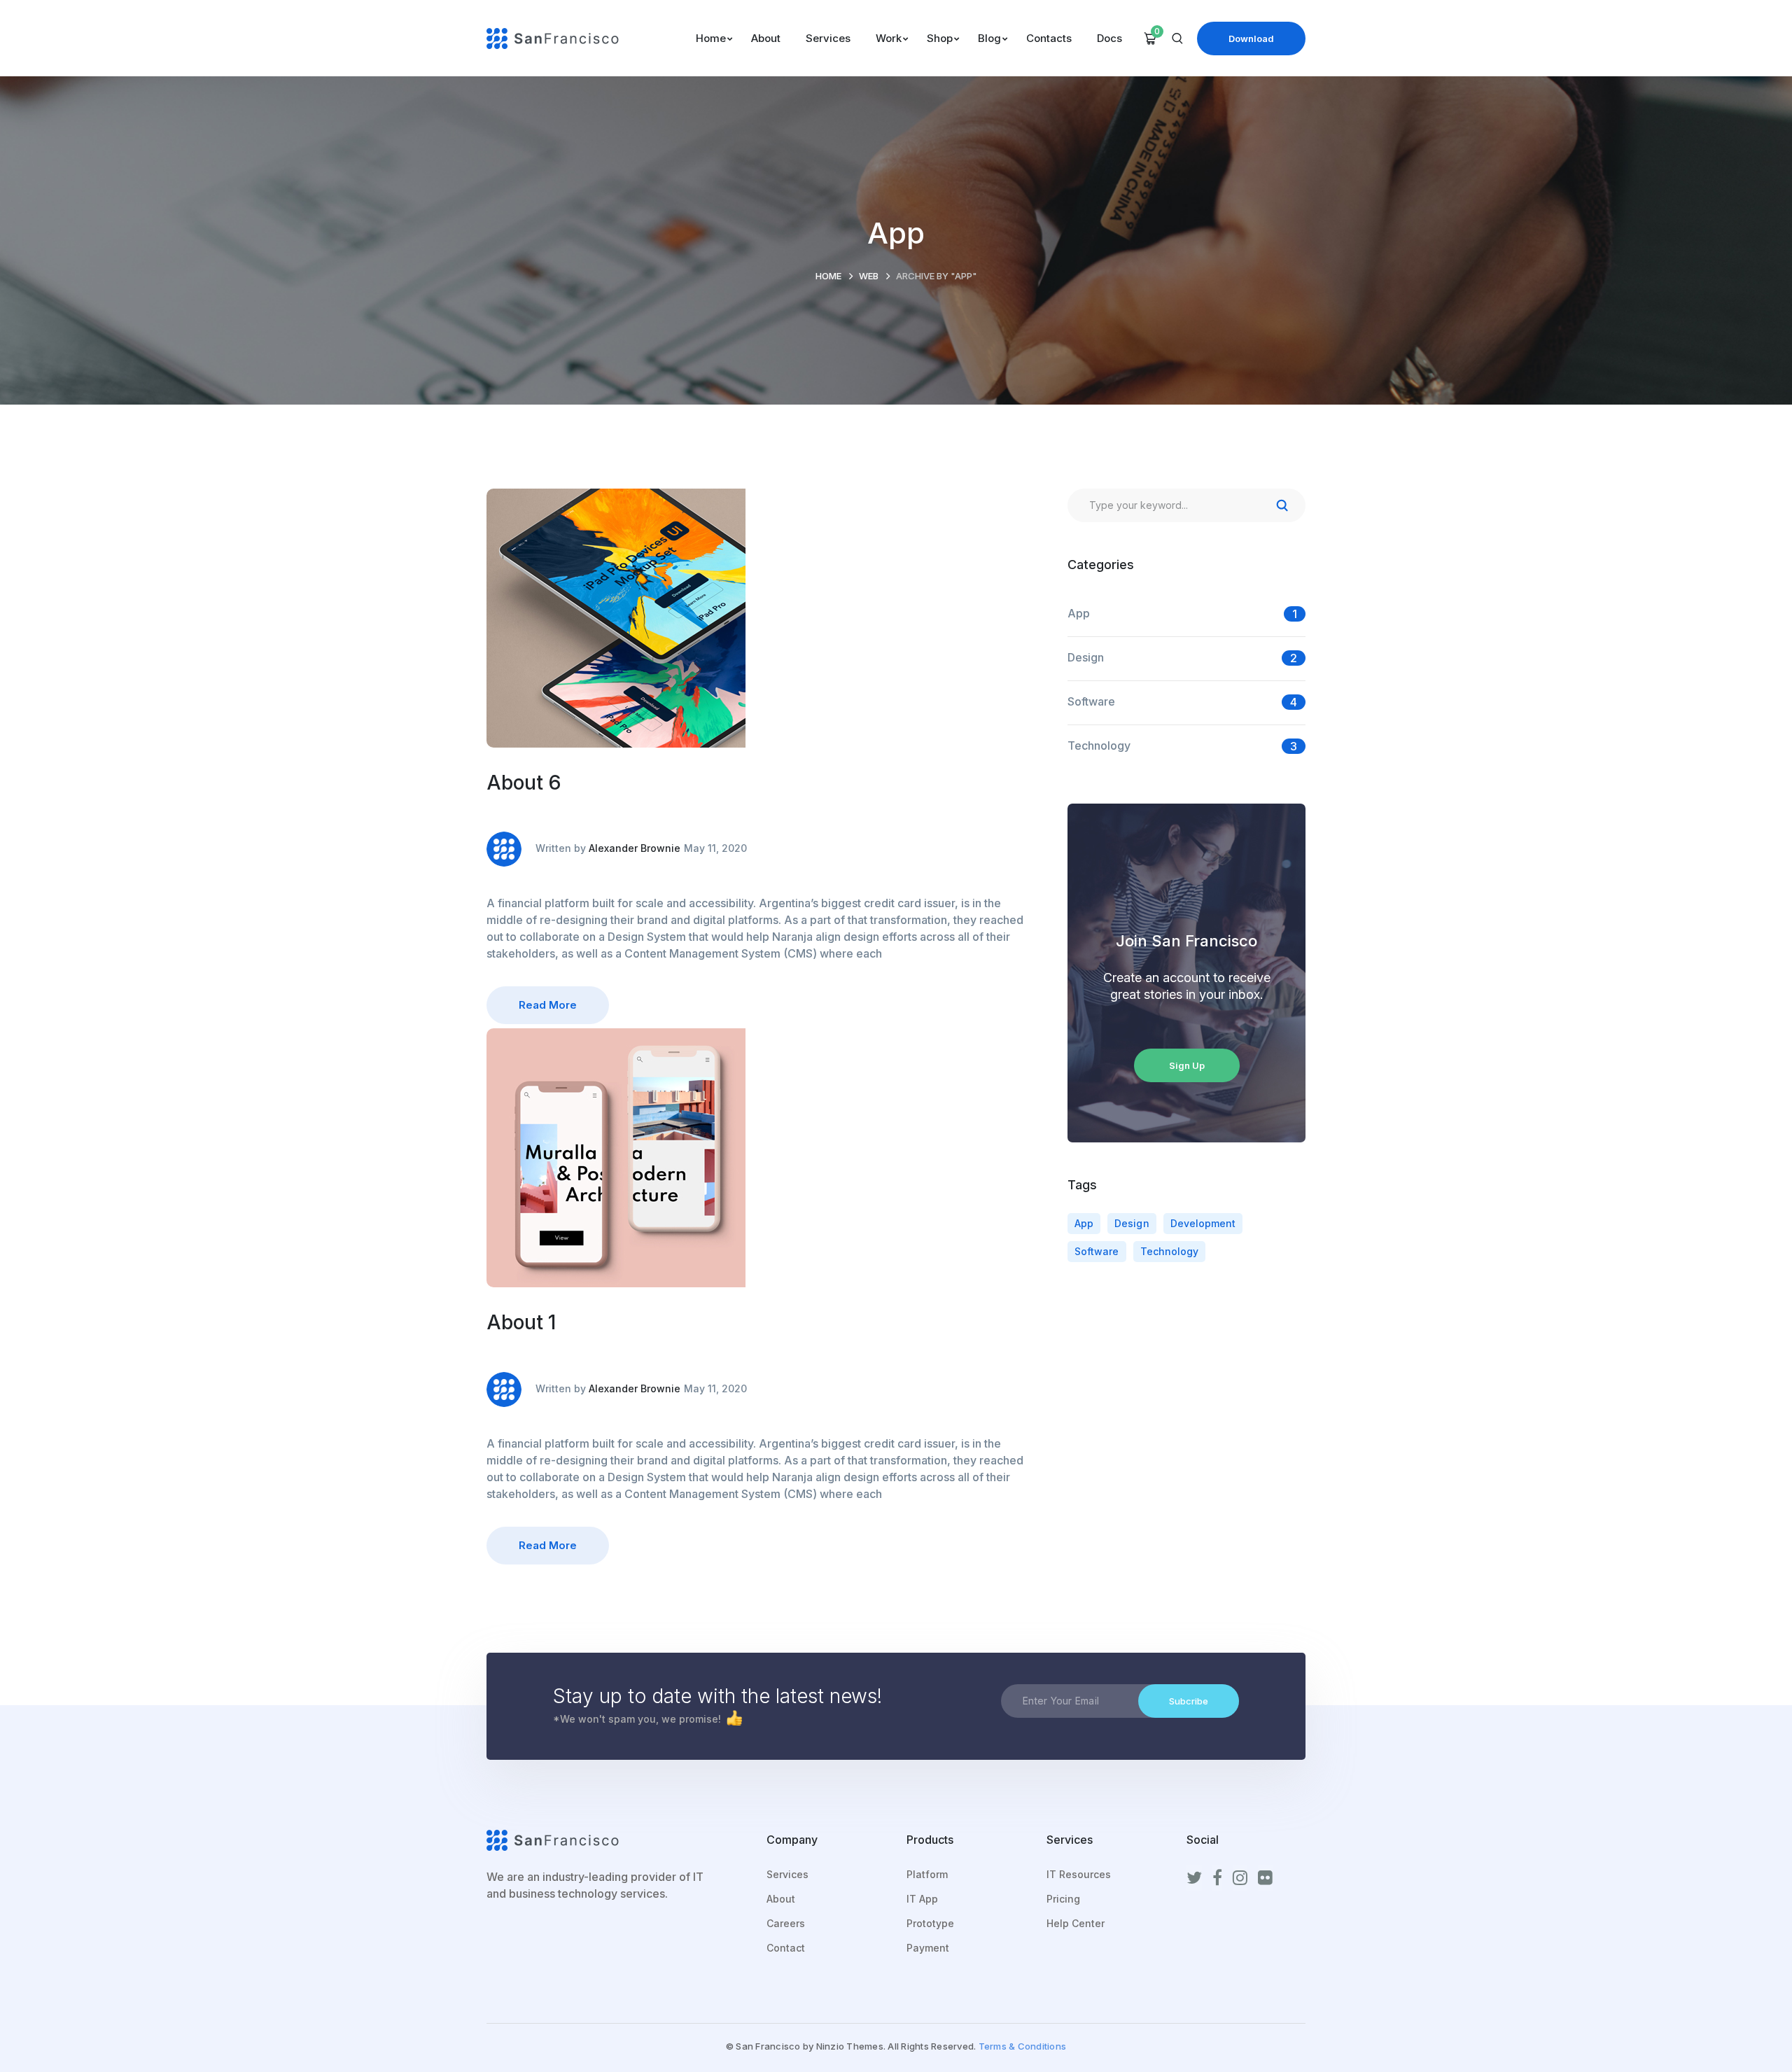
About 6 (524, 783)
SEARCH (1282, 505)
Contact (786, 1948)
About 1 (521, 1322)
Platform (927, 1874)
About (781, 1899)
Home (828, 276)
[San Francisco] (553, 37)
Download (1251, 38)
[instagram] (1240, 1878)
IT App (922, 1899)
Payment (928, 1948)
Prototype (930, 1923)
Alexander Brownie (635, 848)
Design (1086, 657)
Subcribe (1189, 1701)
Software (1091, 701)
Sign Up (1187, 1065)
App (1079, 613)
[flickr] (1265, 1878)
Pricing (1063, 1899)
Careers (786, 1923)
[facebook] (1217, 1878)
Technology (1099, 745)
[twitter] (1194, 1878)
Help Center (1076, 1923)
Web (869, 276)
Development (1203, 1223)
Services (787, 1874)
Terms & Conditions (1023, 2046)
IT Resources (1079, 1874)
